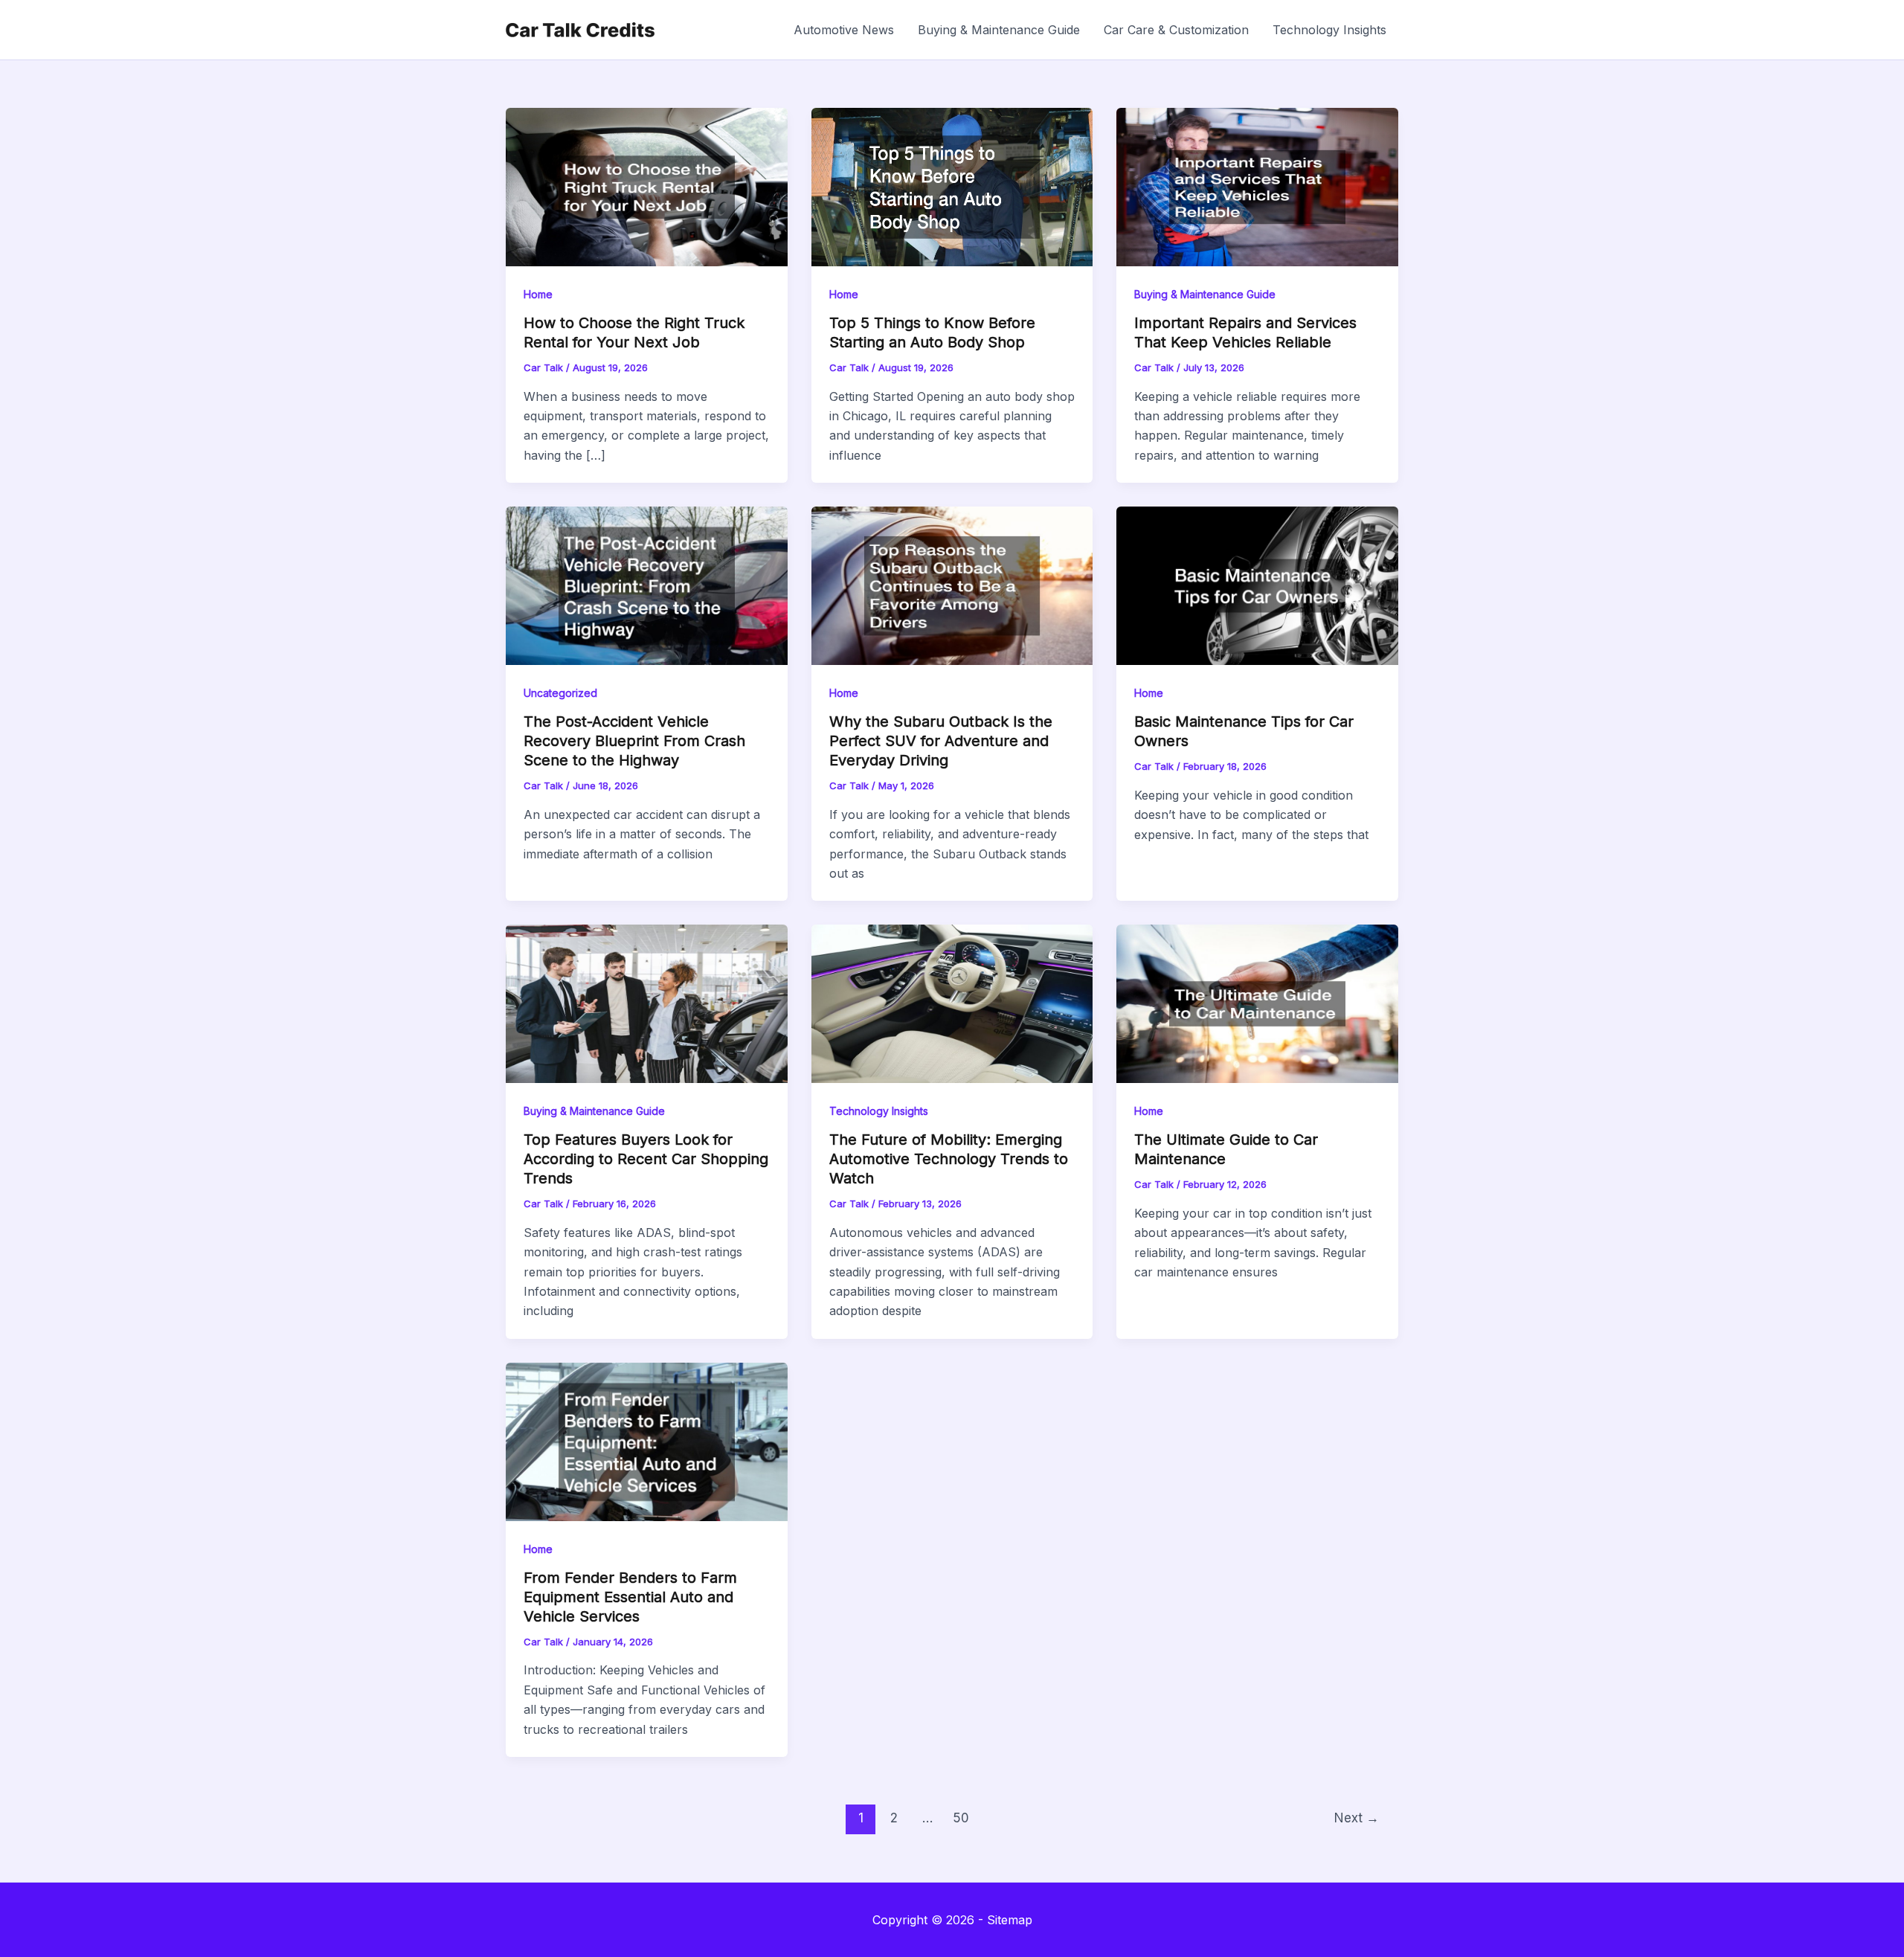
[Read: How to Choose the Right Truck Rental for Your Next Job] (647, 186)
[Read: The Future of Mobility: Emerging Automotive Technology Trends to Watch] (952, 1003)
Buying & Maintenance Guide (999, 30)
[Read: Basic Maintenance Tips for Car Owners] (1257, 585)
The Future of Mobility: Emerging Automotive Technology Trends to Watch (949, 1159)
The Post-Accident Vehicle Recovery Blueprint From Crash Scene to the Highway (634, 741)
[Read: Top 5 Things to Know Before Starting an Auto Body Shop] (952, 186)
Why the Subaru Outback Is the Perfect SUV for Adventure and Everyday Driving (941, 741)
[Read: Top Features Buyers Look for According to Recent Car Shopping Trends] (647, 1003)
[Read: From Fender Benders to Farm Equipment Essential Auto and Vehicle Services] (647, 1441)
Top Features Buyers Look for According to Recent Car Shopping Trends (646, 1159)
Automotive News (844, 30)
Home (538, 294)
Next (1357, 1818)
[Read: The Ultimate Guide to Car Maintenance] (1257, 1003)
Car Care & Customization (1176, 30)
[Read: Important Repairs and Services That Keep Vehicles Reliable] (1257, 186)
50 (961, 1818)
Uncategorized (560, 693)
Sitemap (1010, 1920)
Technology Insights (1329, 30)
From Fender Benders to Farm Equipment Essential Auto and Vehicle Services (630, 1597)
